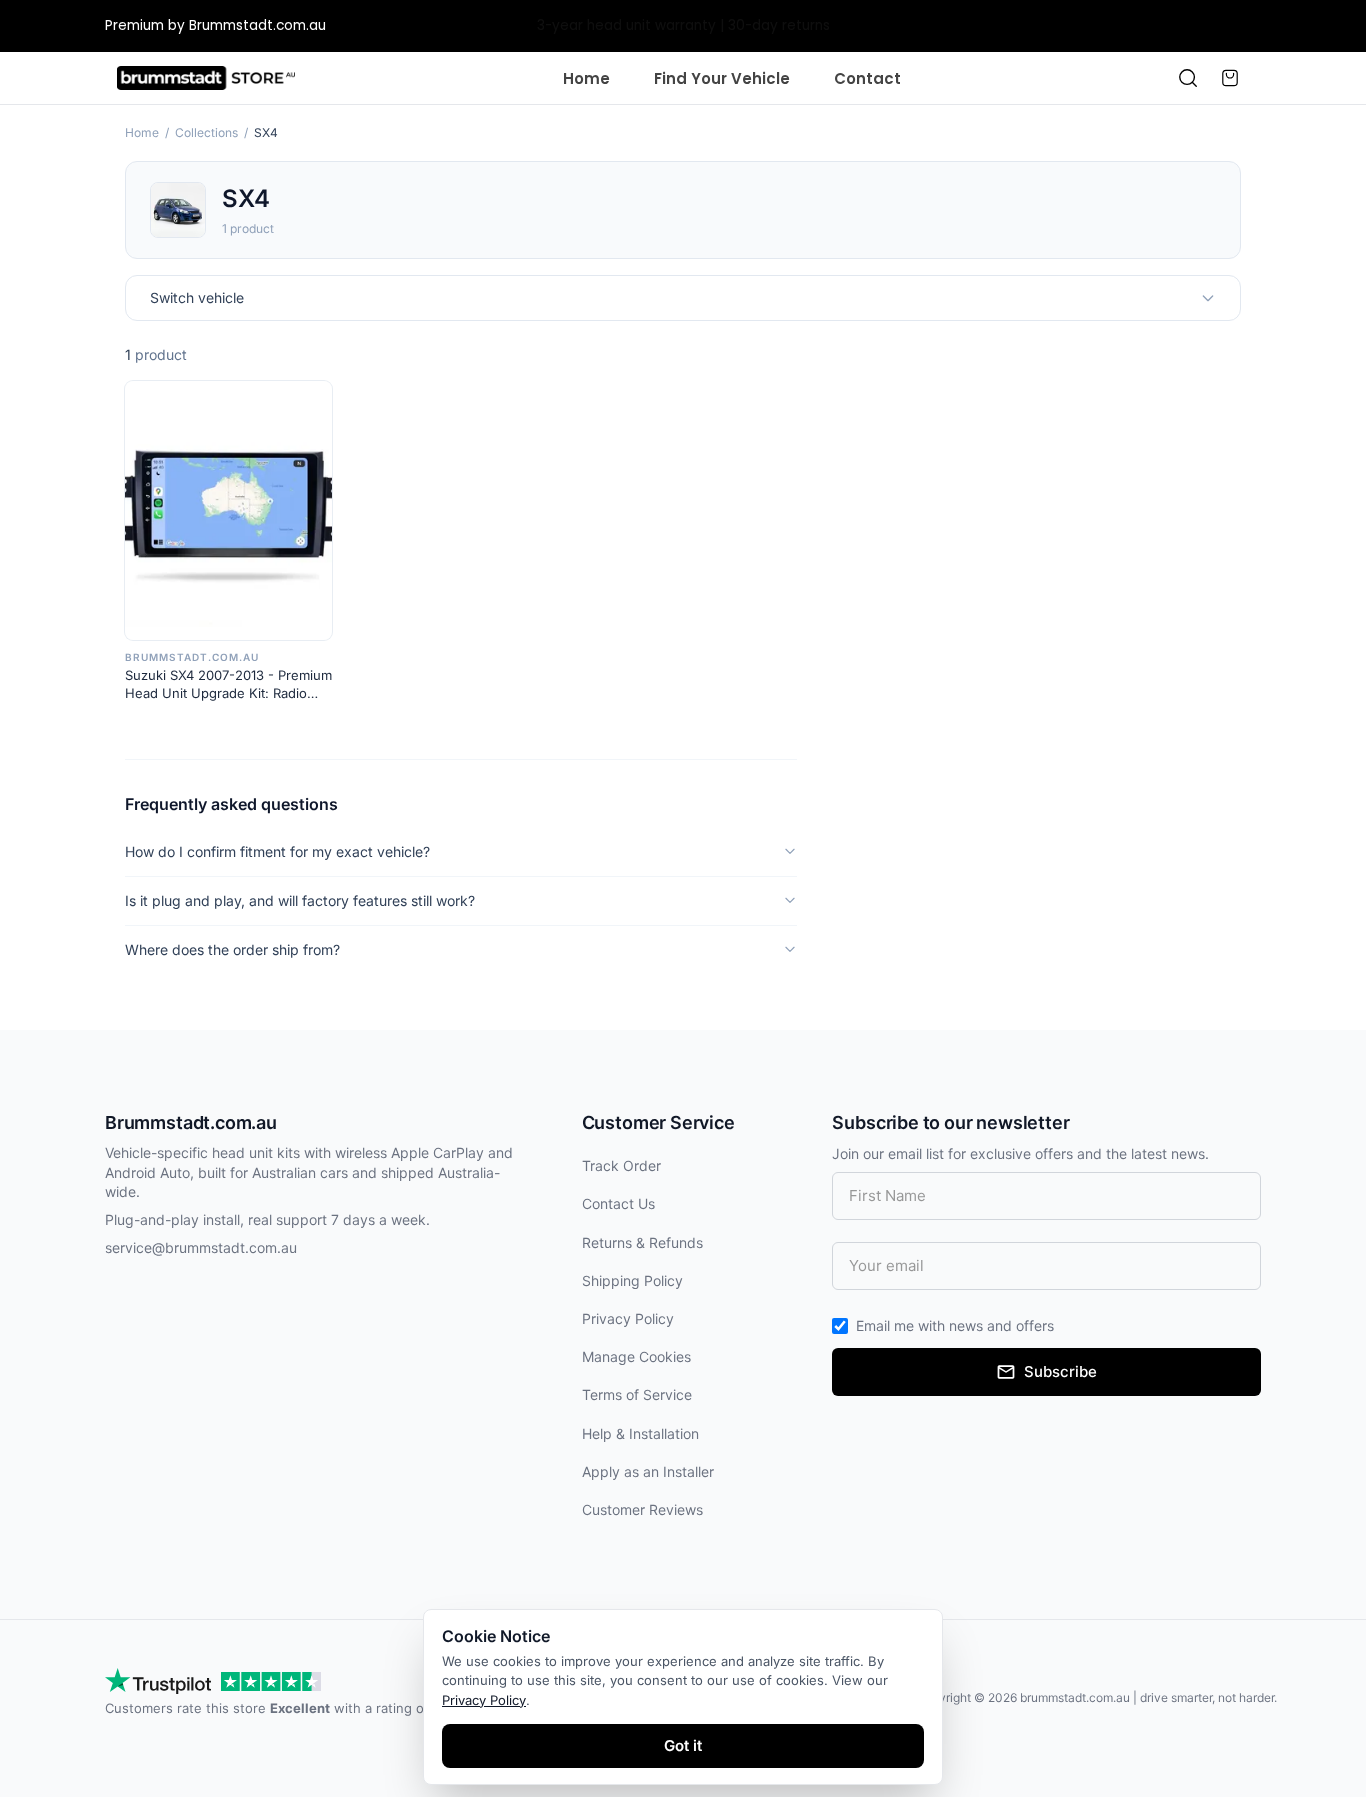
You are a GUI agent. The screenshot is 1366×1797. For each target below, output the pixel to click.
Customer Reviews (642, 1509)
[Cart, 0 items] (1230, 78)
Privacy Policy (628, 1318)
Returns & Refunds (642, 1242)
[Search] (1188, 78)
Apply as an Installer (648, 1471)
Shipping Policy (632, 1280)
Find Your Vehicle (722, 78)
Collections (206, 132)
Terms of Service (637, 1394)
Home (586, 78)
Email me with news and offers (955, 1325)
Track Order (621, 1165)
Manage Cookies (636, 1356)
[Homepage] (206, 78)
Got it (683, 1745)
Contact (867, 78)
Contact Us (618, 1203)
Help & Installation (640, 1433)
